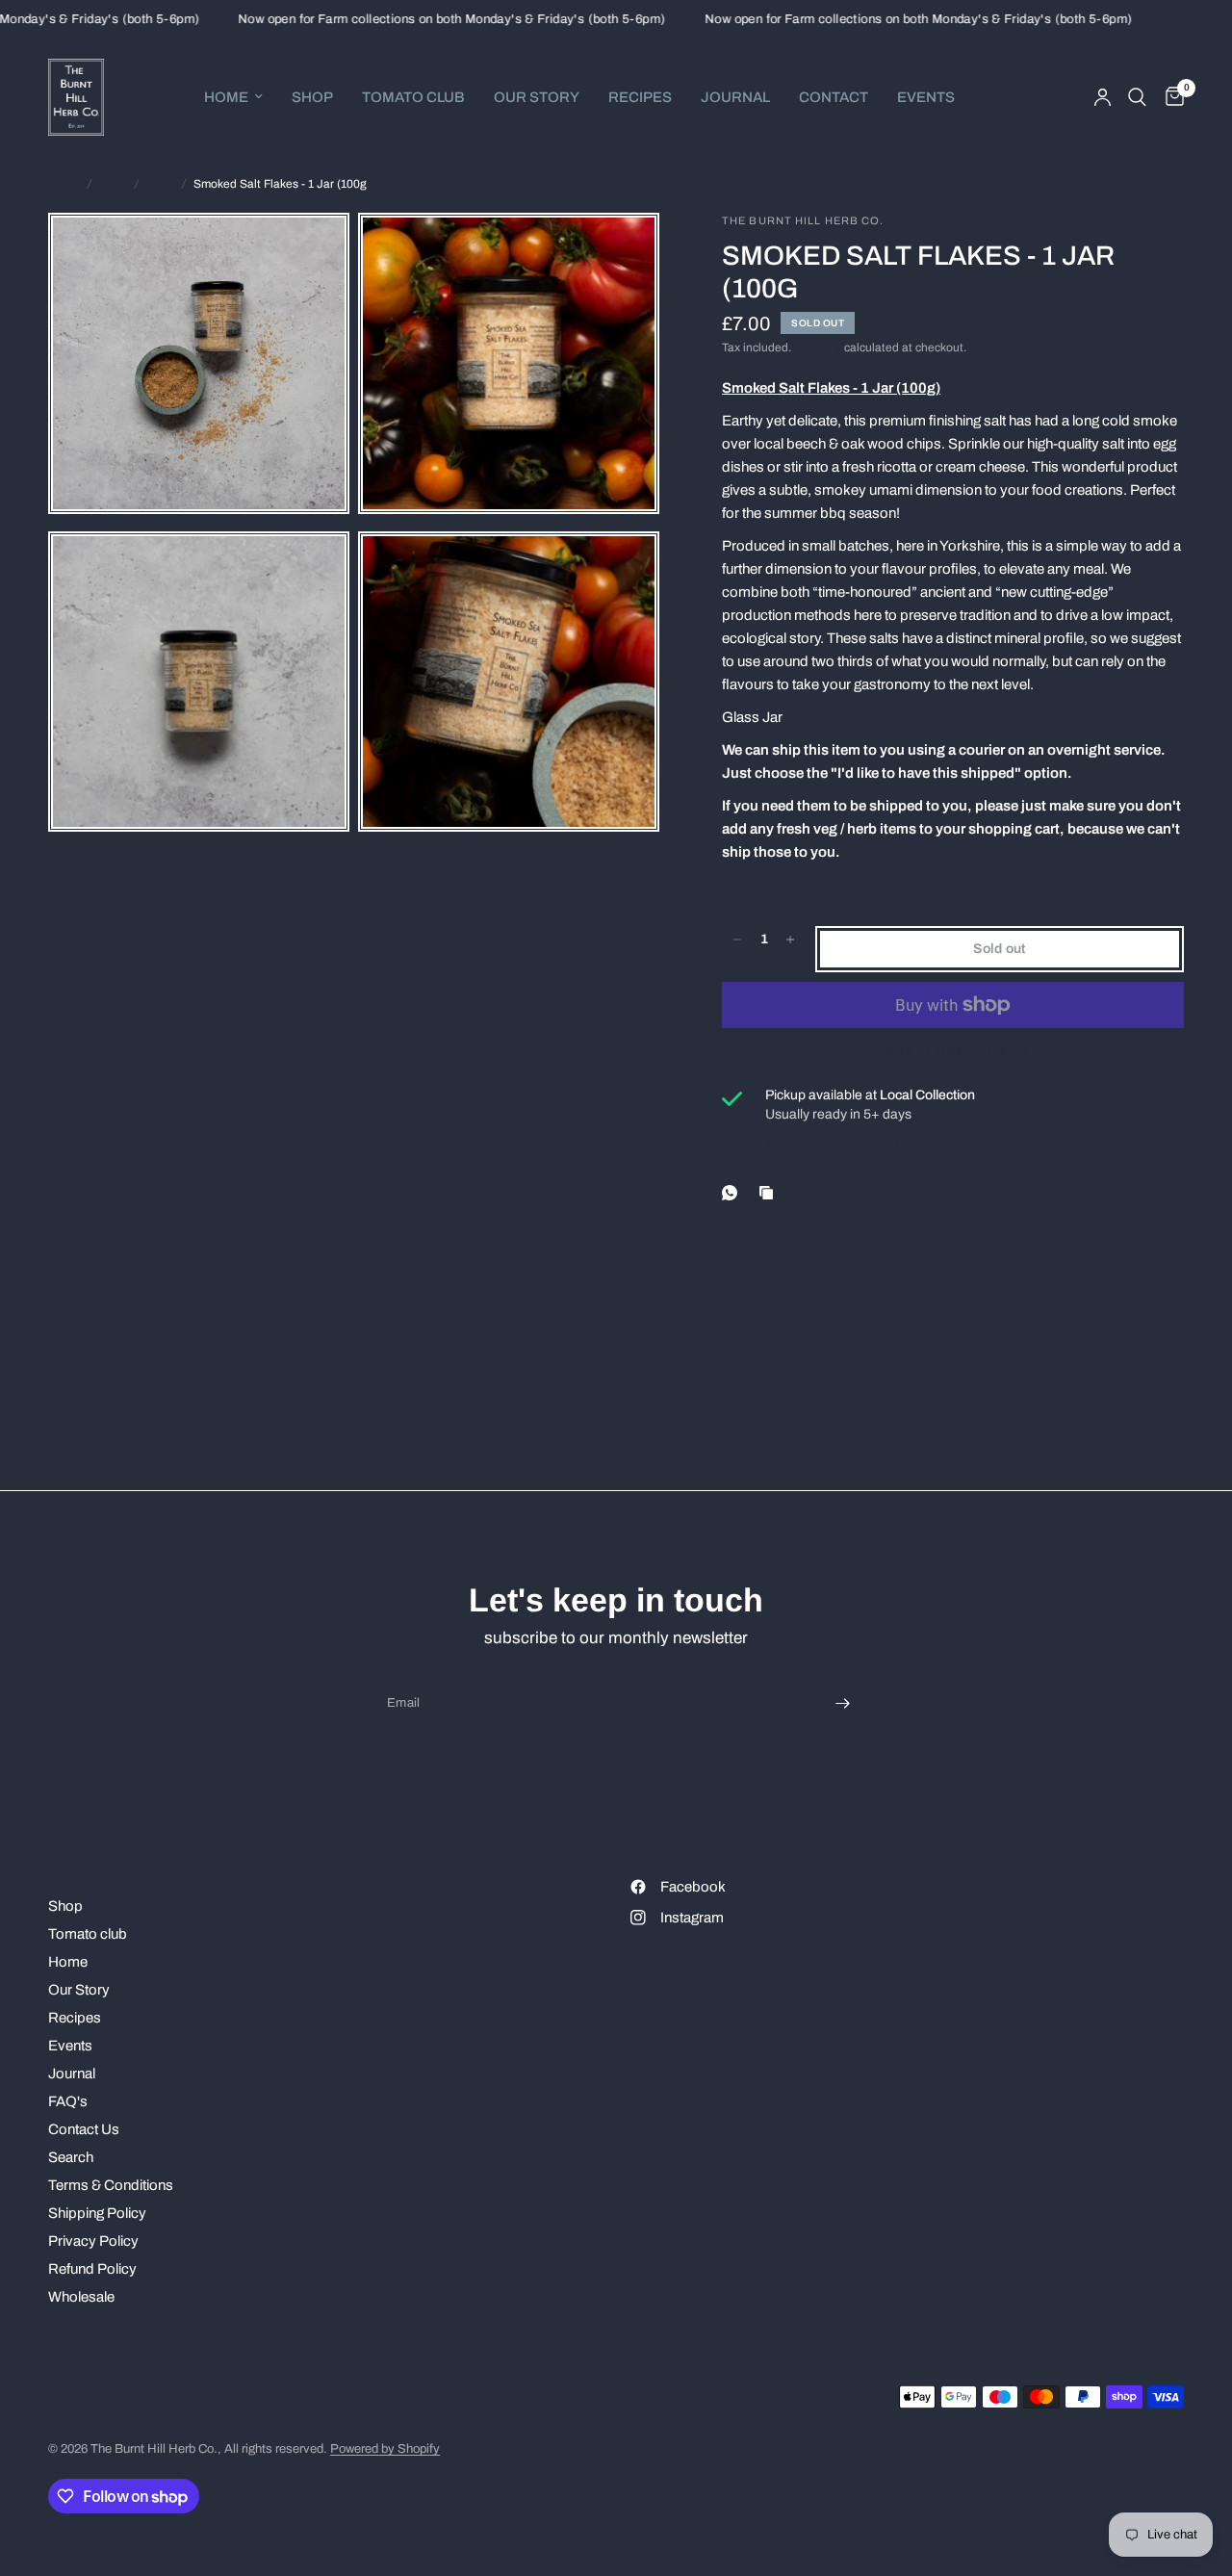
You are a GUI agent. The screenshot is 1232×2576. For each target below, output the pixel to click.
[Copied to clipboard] (770, 1193)
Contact (834, 97)
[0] (1170, 97)
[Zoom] (304, 258)
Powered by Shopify (385, 2449)
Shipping (818, 348)
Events (926, 97)
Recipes (640, 97)
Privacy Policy (93, 2241)
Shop (312, 97)
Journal (735, 97)
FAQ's (68, 2101)
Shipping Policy (97, 2213)
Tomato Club (413, 97)
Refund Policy (92, 2269)
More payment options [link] (953, 1050)
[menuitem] (233, 97)
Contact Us (84, 2129)
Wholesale (81, 2297)
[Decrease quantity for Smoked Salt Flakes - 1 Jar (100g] (737, 940)
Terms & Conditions (111, 2185)
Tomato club (88, 1934)
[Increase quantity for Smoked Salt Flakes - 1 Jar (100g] (790, 940)
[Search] (1137, 97)
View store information (832, 1146)
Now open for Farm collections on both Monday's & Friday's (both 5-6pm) (422, 20)
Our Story (537, 97)
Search (71, 2157)
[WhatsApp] (733, 1193)
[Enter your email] (842, 1703)
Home (226, 97)
